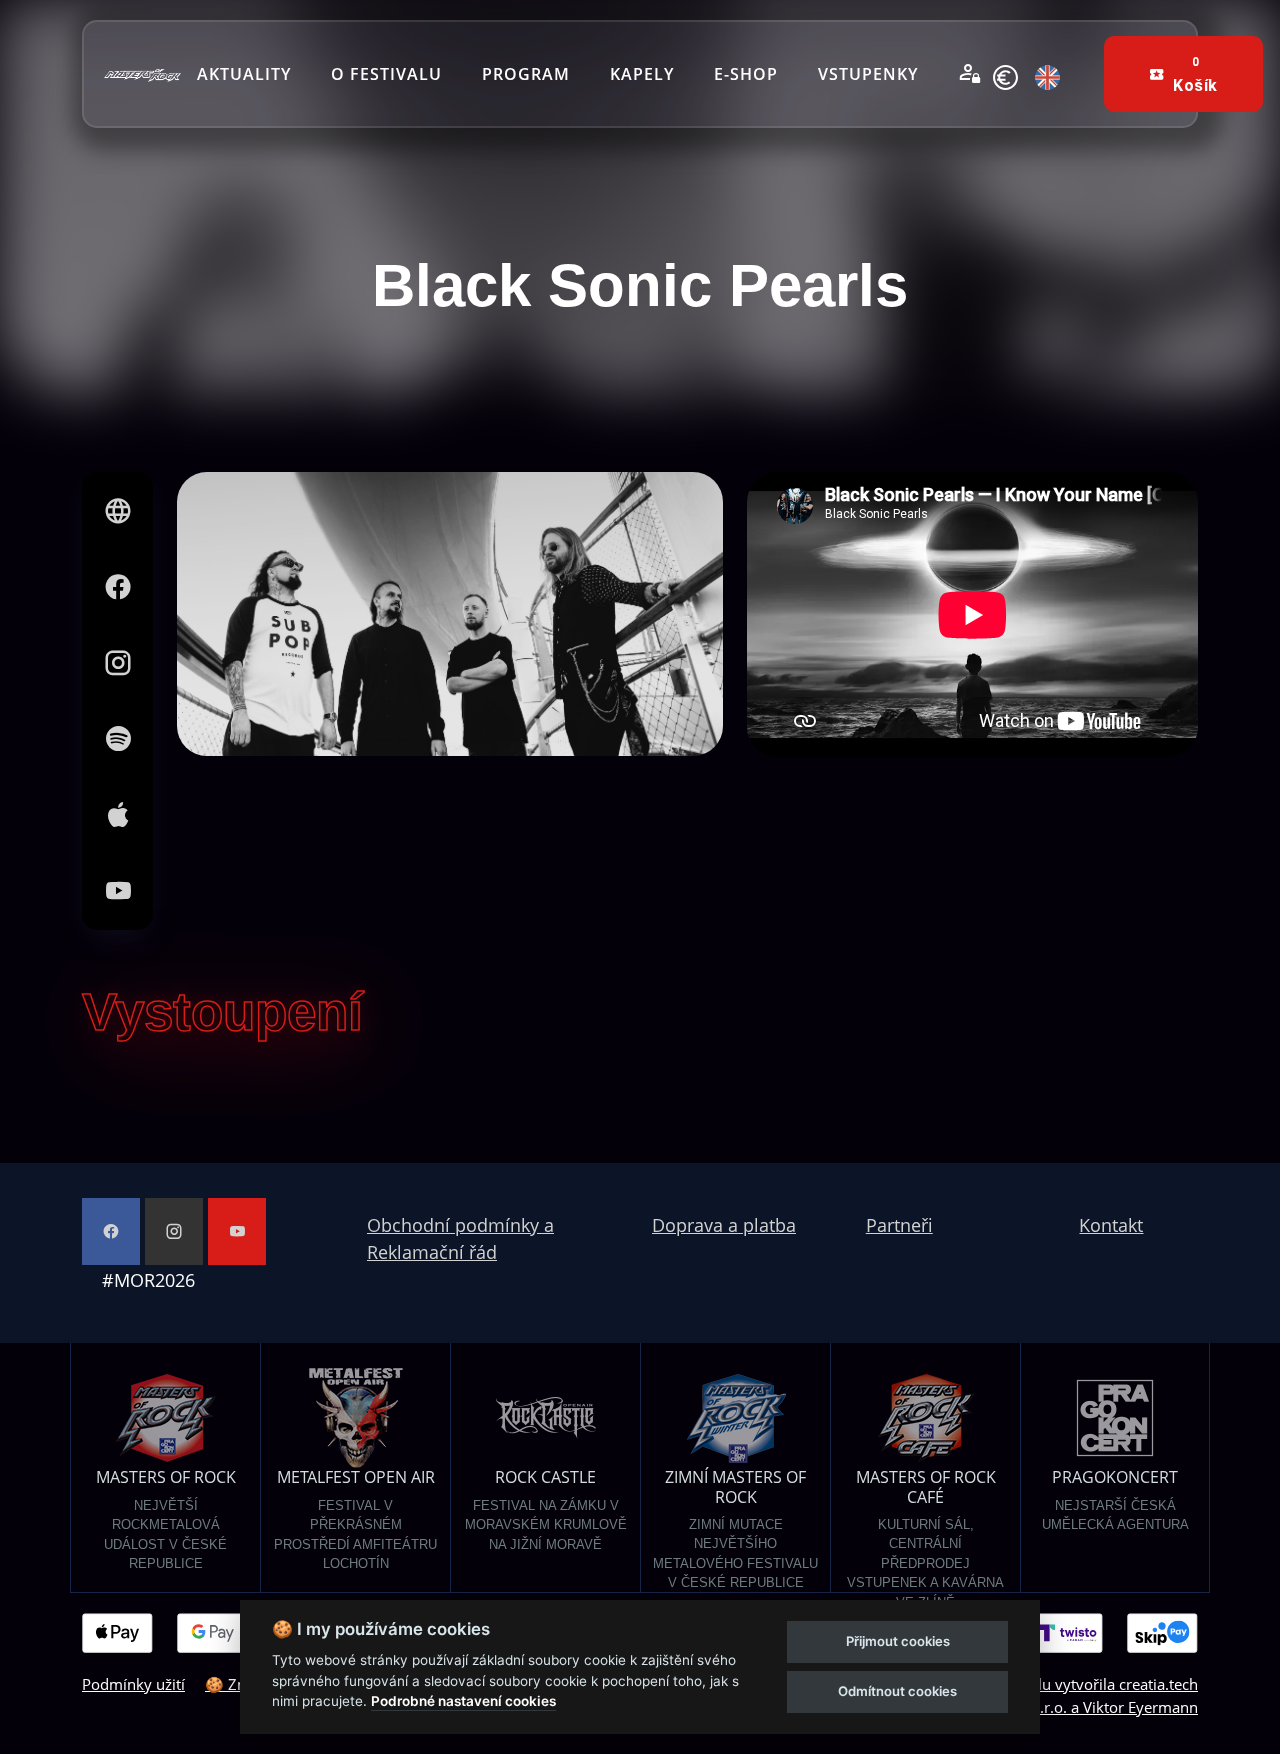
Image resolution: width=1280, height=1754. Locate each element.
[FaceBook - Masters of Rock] (111, 1231)
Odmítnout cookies (897, 1691)
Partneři (899, 1225)
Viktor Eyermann (1140, 1707)
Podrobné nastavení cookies (463, 1701)
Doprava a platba (724, 1225)
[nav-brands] (142, 74)
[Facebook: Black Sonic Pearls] (118, 587)
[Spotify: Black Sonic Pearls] (118, 739)
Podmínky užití (133, 1684)
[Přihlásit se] (970, 74)
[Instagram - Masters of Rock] (174, 1231)
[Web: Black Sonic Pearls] (118, 511)
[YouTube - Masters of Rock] (237, 1231)
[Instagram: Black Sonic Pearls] (118, 663)
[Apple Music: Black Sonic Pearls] (118, 815)
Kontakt (1111, 1225)
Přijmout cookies (898, 1641)
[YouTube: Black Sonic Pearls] (118, 891)
